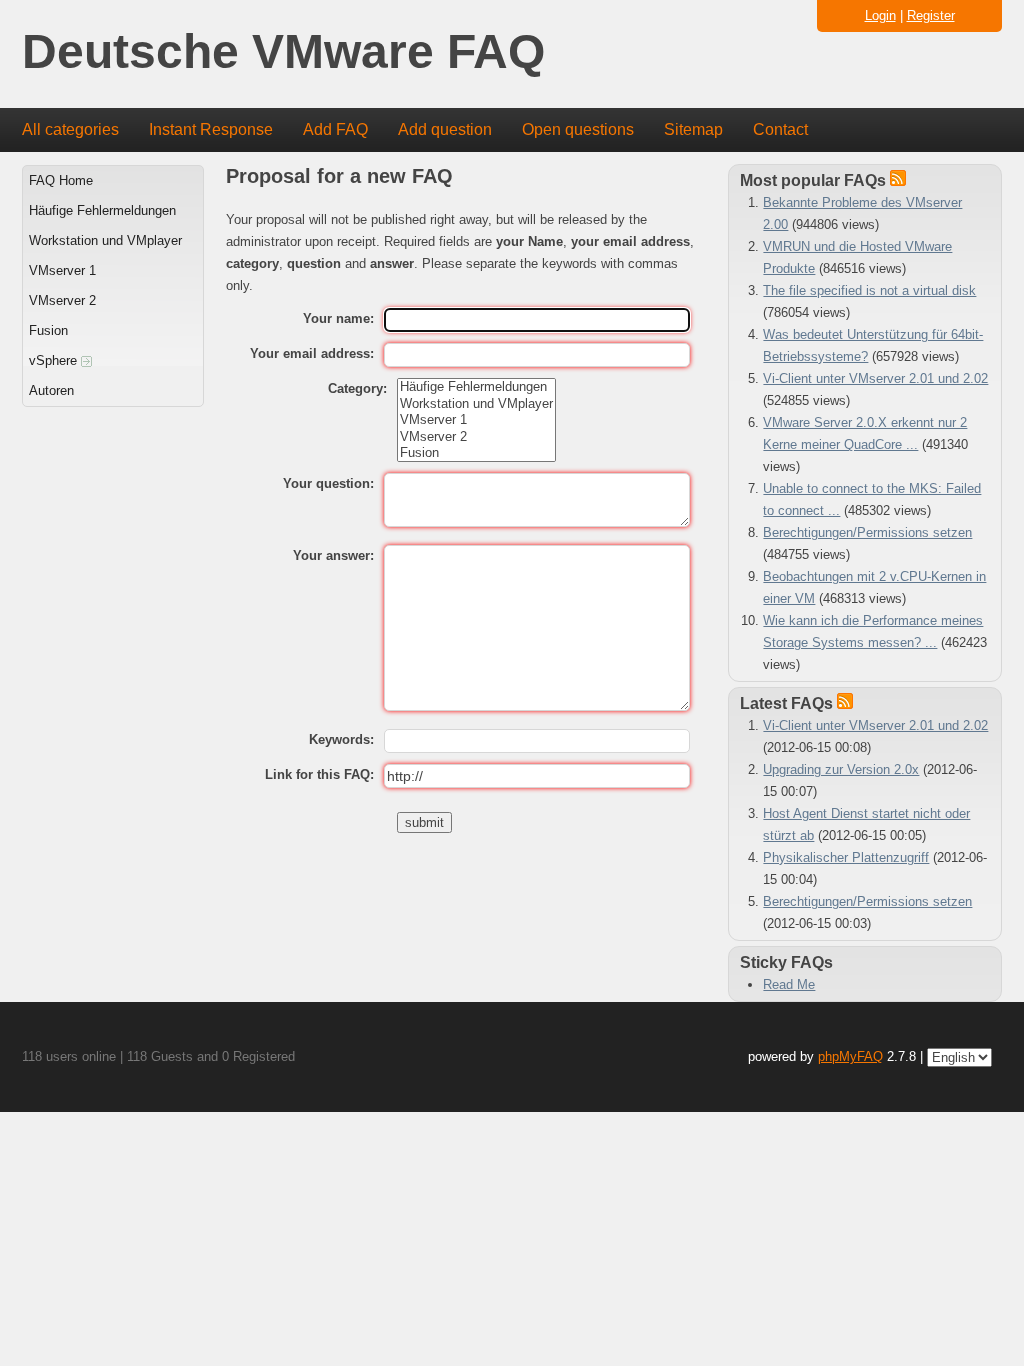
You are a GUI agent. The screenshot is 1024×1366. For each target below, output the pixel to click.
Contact (780, 129)
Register (931, 15)
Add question (445, 129)
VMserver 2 (62, 300)
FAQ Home (61, 180)
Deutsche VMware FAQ (283, 52)
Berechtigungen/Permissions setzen (867, 532)
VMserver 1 (62, 270)
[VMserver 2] (476, 437)
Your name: (338, 318)
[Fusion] (476, 453)
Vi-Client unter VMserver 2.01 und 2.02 (875, 378)
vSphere (55, 360)
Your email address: (312, 353)
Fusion (48, 330)
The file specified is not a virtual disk (869, 290)
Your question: (328, 483)
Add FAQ (335, 129)
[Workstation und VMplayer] (476, 404)
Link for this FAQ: (319, 774)
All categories (70, 129)
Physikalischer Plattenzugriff (846, 857)
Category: (357, 388)
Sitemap (693, 129)
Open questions (578, 129)
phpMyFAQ (850, 1056)
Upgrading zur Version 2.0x (841, 769)
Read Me (789, 984)
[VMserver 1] (476, 420)
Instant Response (211, 129)
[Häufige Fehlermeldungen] (476, 387)
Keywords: (341, 739)
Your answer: (333, 555)
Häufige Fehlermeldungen (102, 210)
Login (880, 15)
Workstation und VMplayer (105, 240)
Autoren (51, 390)
